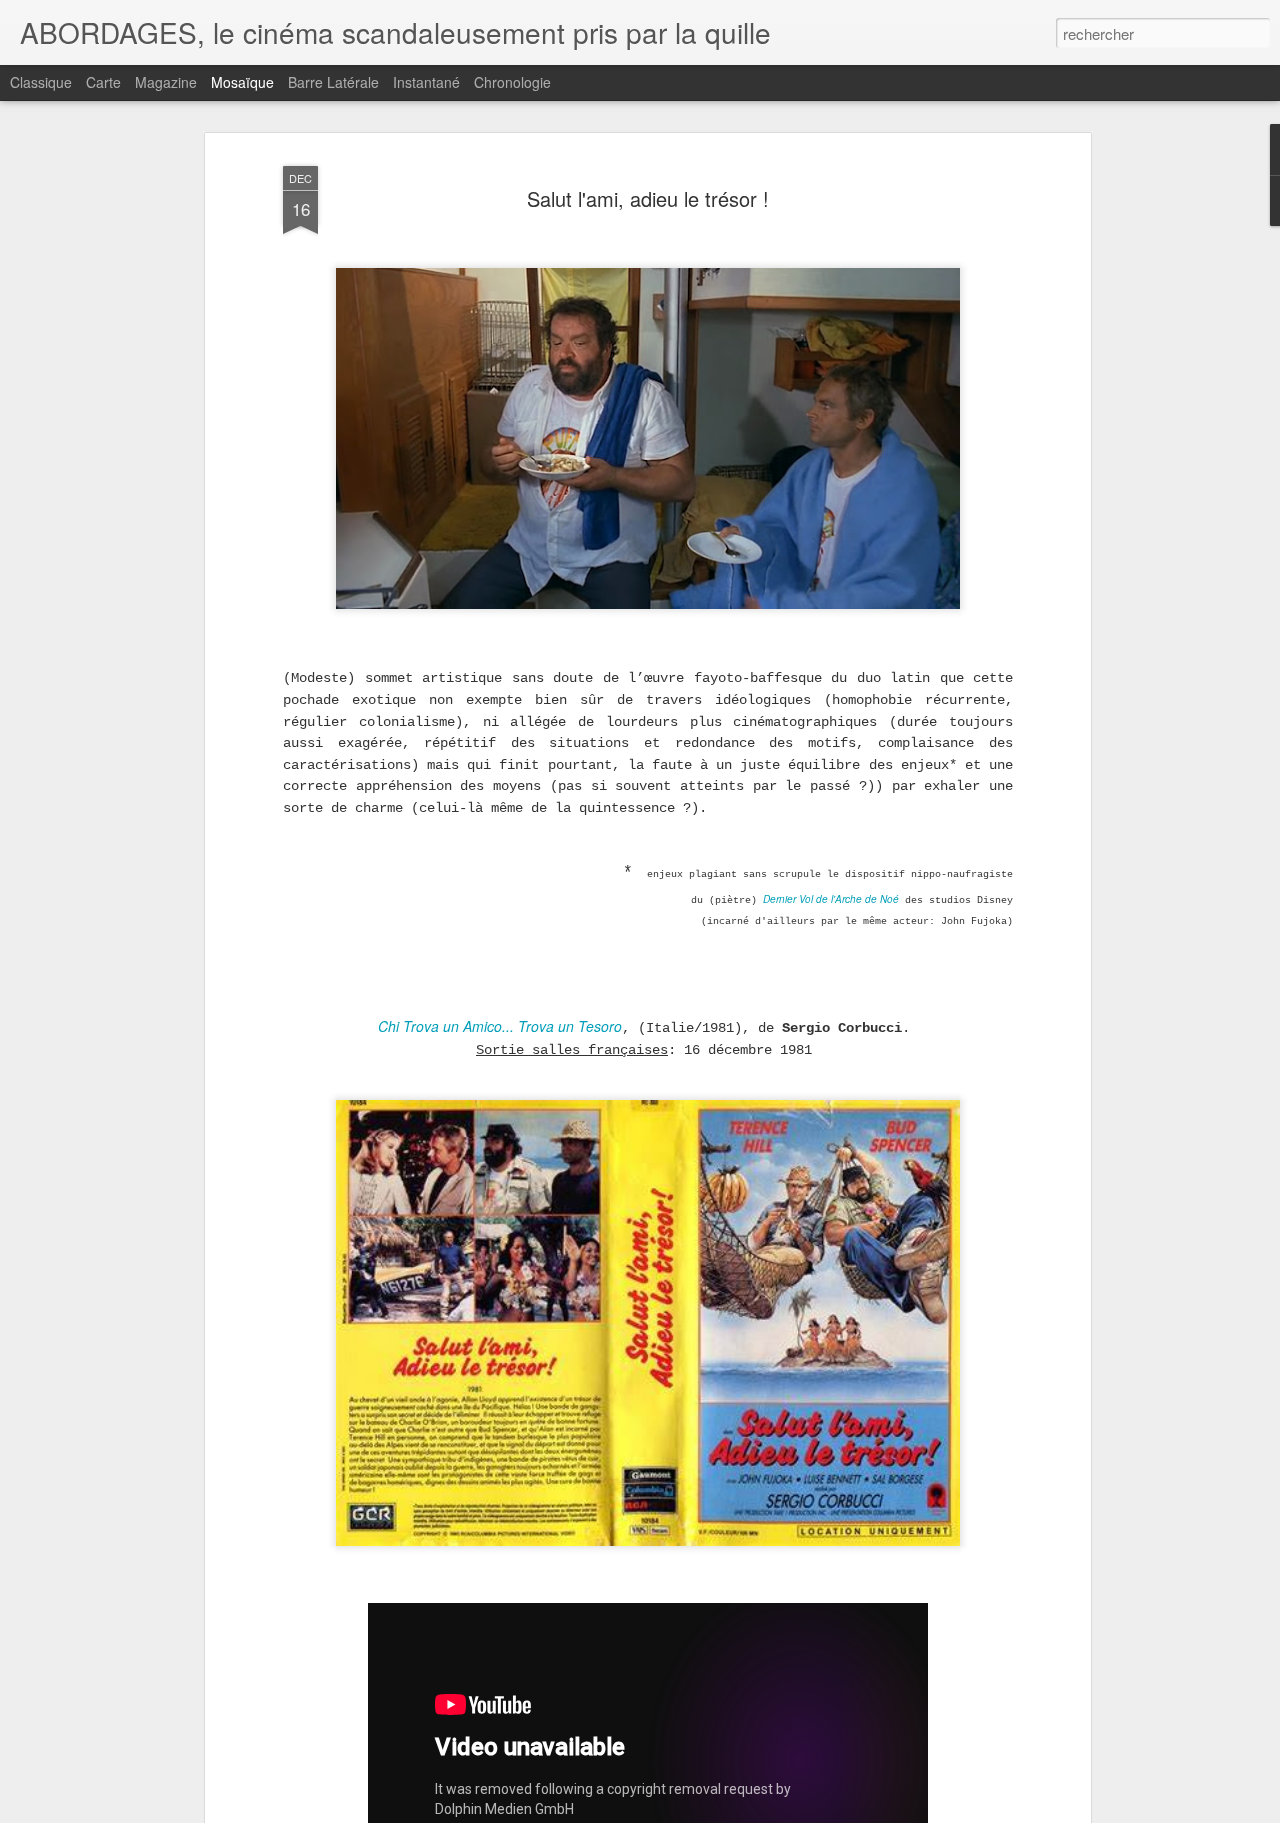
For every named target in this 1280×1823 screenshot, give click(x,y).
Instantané (426, 82)
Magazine (166, 82)
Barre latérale (333, 82)
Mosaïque (242, 82)
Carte (103, 82)
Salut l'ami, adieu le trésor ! (648, 198)
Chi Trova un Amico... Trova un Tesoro (500, 1026)
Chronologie (512, 82)
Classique (41, 82)
